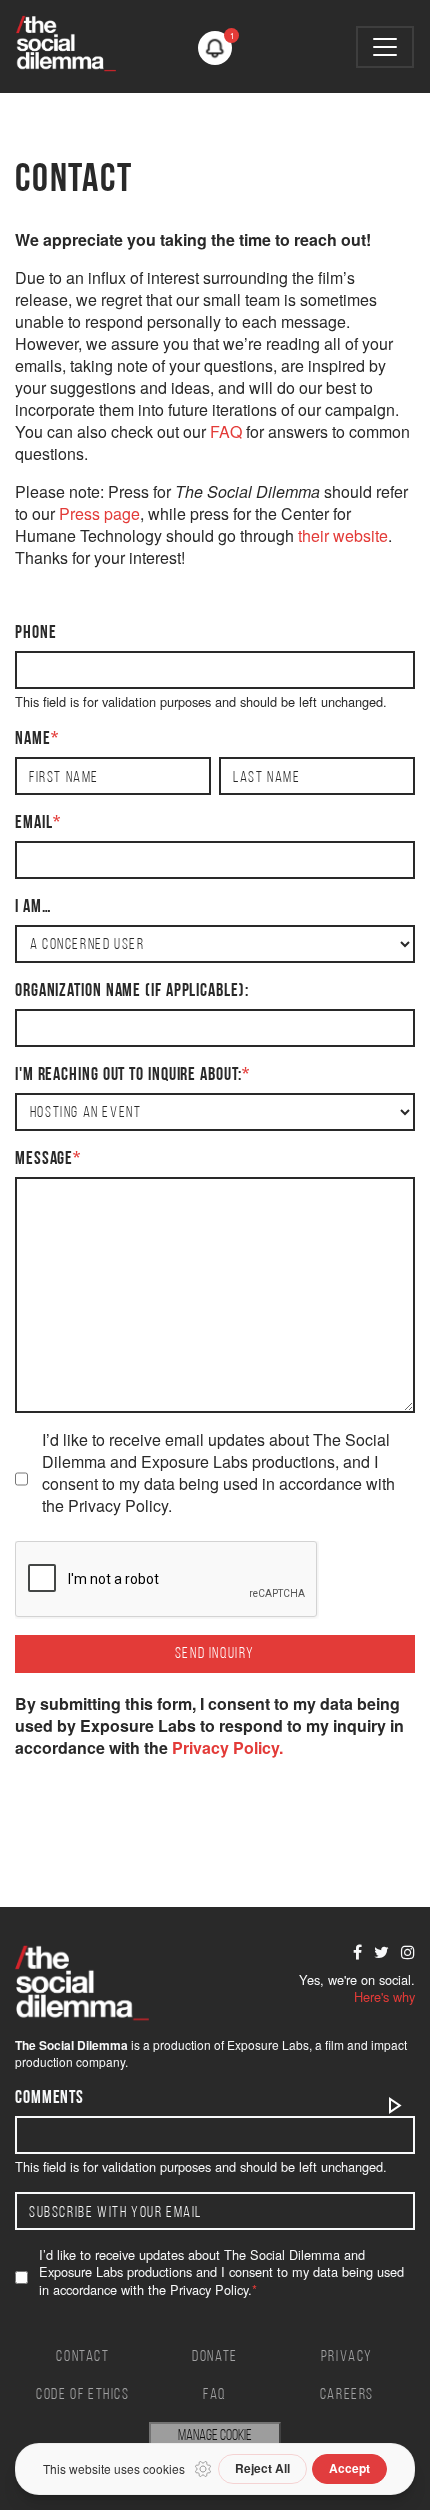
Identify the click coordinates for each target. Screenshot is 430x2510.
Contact (82, 2357)
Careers (347, 2395)
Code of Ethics (82, 2395)
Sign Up (395, 2105)
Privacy (347, 2357)
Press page (99, 513)
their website (343, 535)
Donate (215, 2357)
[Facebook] (357, 1952)
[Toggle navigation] (385, 47)
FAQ (226, 431)
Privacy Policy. (227, 1747)
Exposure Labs (268, 2044)
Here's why (384, 1996)
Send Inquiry (215, 1654)
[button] (215, 48)
